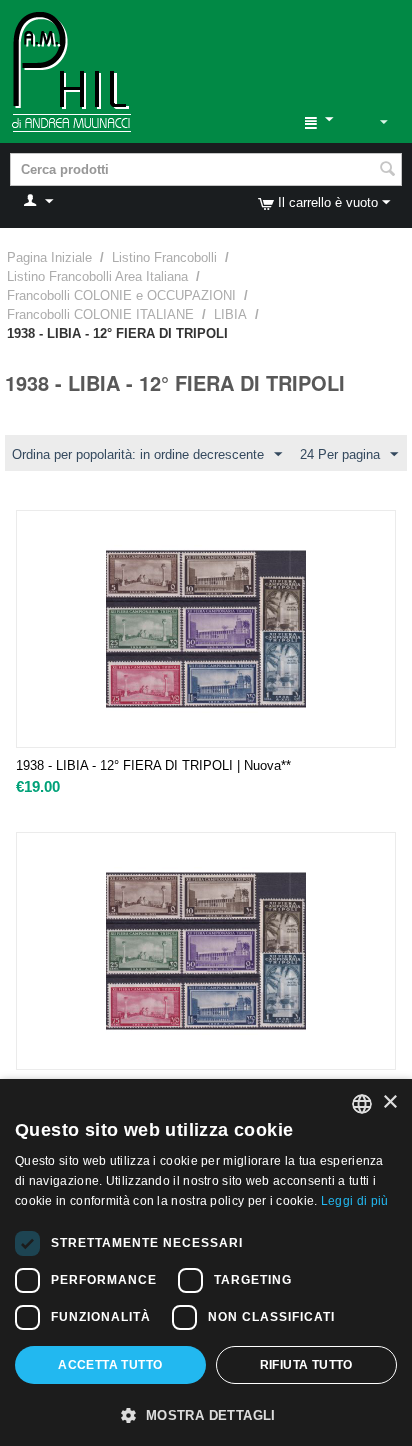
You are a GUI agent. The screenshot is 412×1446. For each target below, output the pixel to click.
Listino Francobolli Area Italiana (97, 276)
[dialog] (206, 1262)
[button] (206, 1414)
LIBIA (230, 314)
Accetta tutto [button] (110, 1365)
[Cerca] (387, 171)
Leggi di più (355, 1201)
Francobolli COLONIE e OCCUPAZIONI (121, 295)
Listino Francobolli (164, 257)
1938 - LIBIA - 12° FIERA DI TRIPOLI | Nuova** (153, 765)
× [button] (389, 1102)
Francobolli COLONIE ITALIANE (100, 314)
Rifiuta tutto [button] (306, 1365)
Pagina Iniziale (49, 257)
